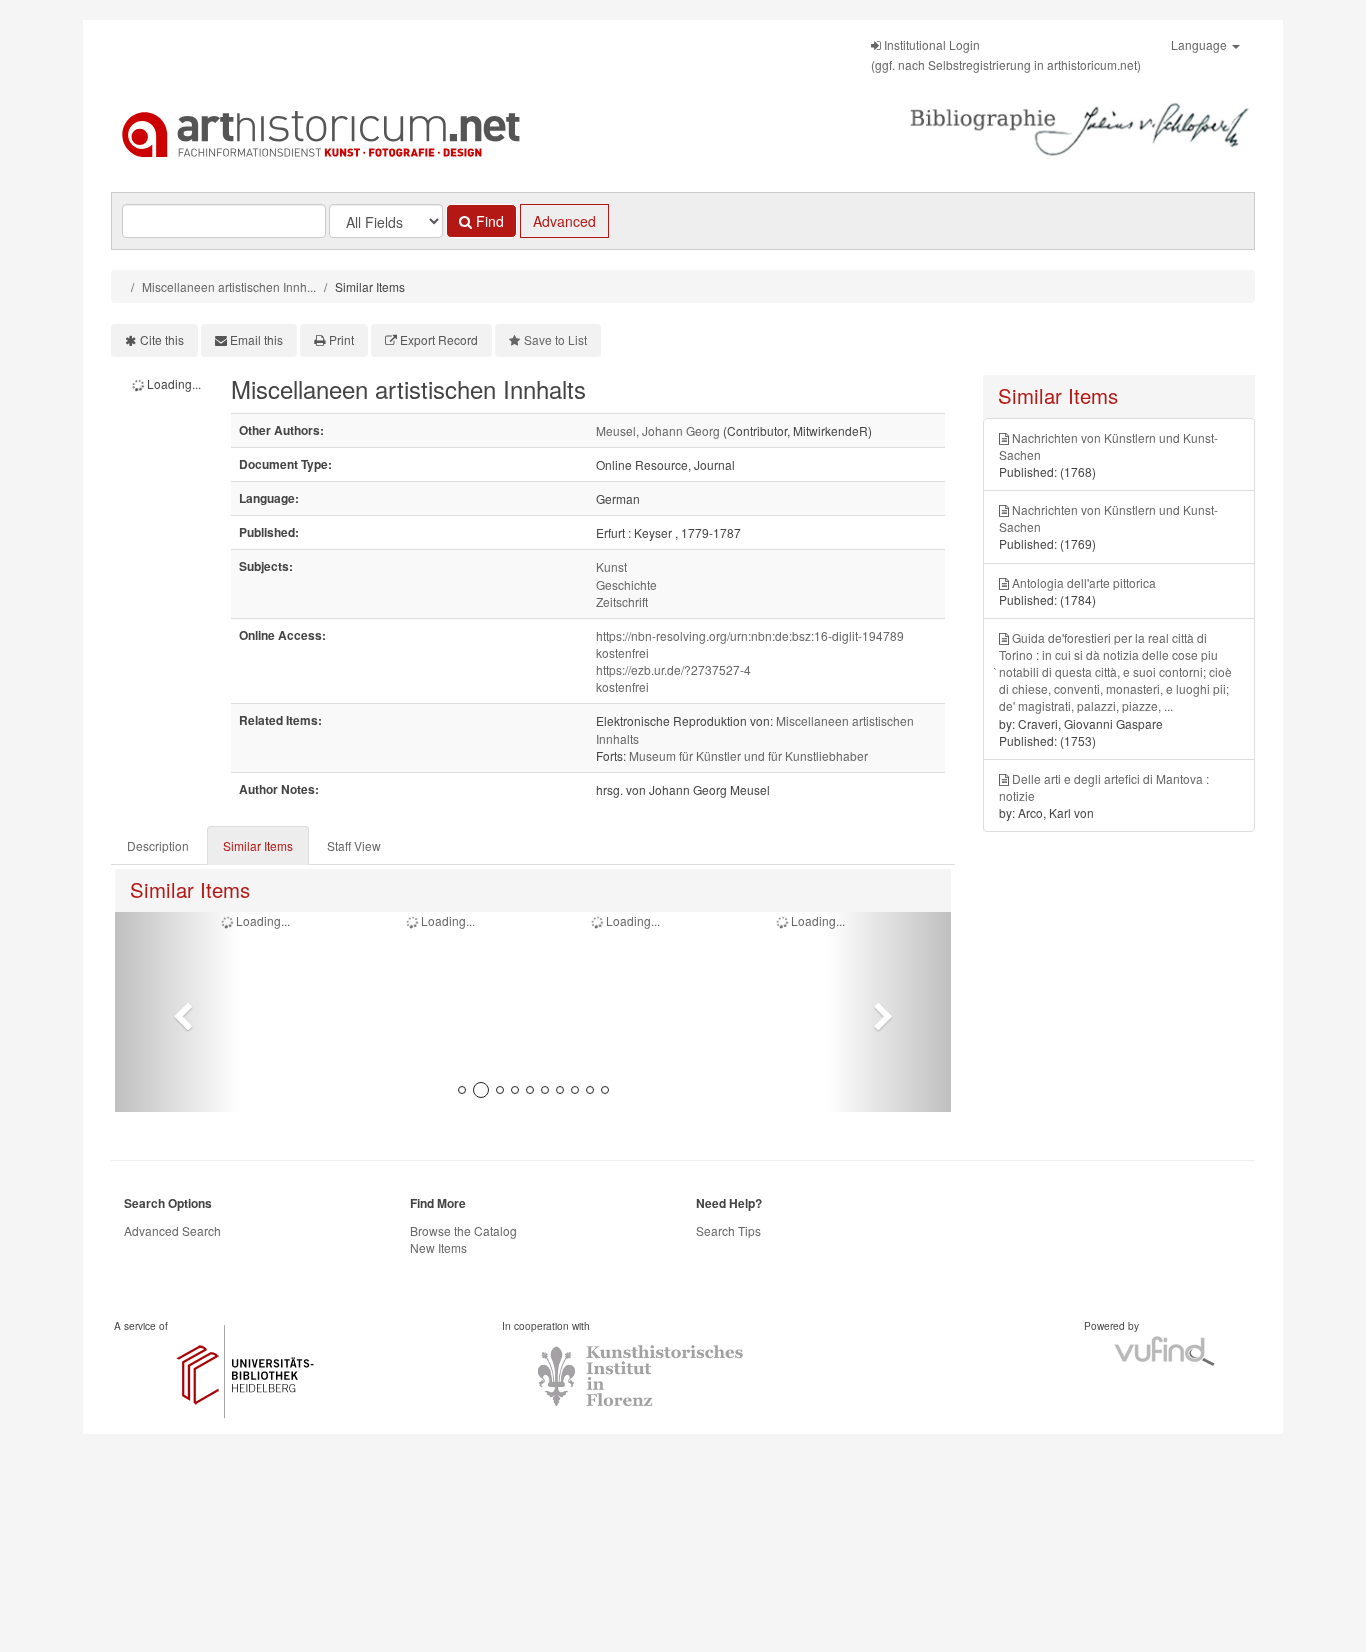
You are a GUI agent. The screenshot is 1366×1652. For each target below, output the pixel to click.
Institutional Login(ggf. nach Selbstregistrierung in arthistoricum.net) (1006, 54)
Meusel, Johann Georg (658, 430)
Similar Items (258, 845)
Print (341, 339)
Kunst (611, 566)
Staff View (354, 845)
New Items (438, 1247)
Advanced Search (172, 1230)
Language (1200, 44)
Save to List (555, 339)
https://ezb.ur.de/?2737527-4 (673, 669)
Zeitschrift (622, 601)
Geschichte (626, 584)
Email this (256, 339)
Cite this (162, 339)
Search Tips (728, 1230)
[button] (177, 1012)
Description (158, 845)
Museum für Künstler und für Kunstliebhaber (748, 755)
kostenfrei (622, 652)
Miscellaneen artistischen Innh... (229, 286)
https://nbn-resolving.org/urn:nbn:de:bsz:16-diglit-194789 (750, 635)
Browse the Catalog (463, 1230)
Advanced (564, 221)
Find (488, 221)
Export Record (439, 339)
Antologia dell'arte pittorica (1084, 582)
